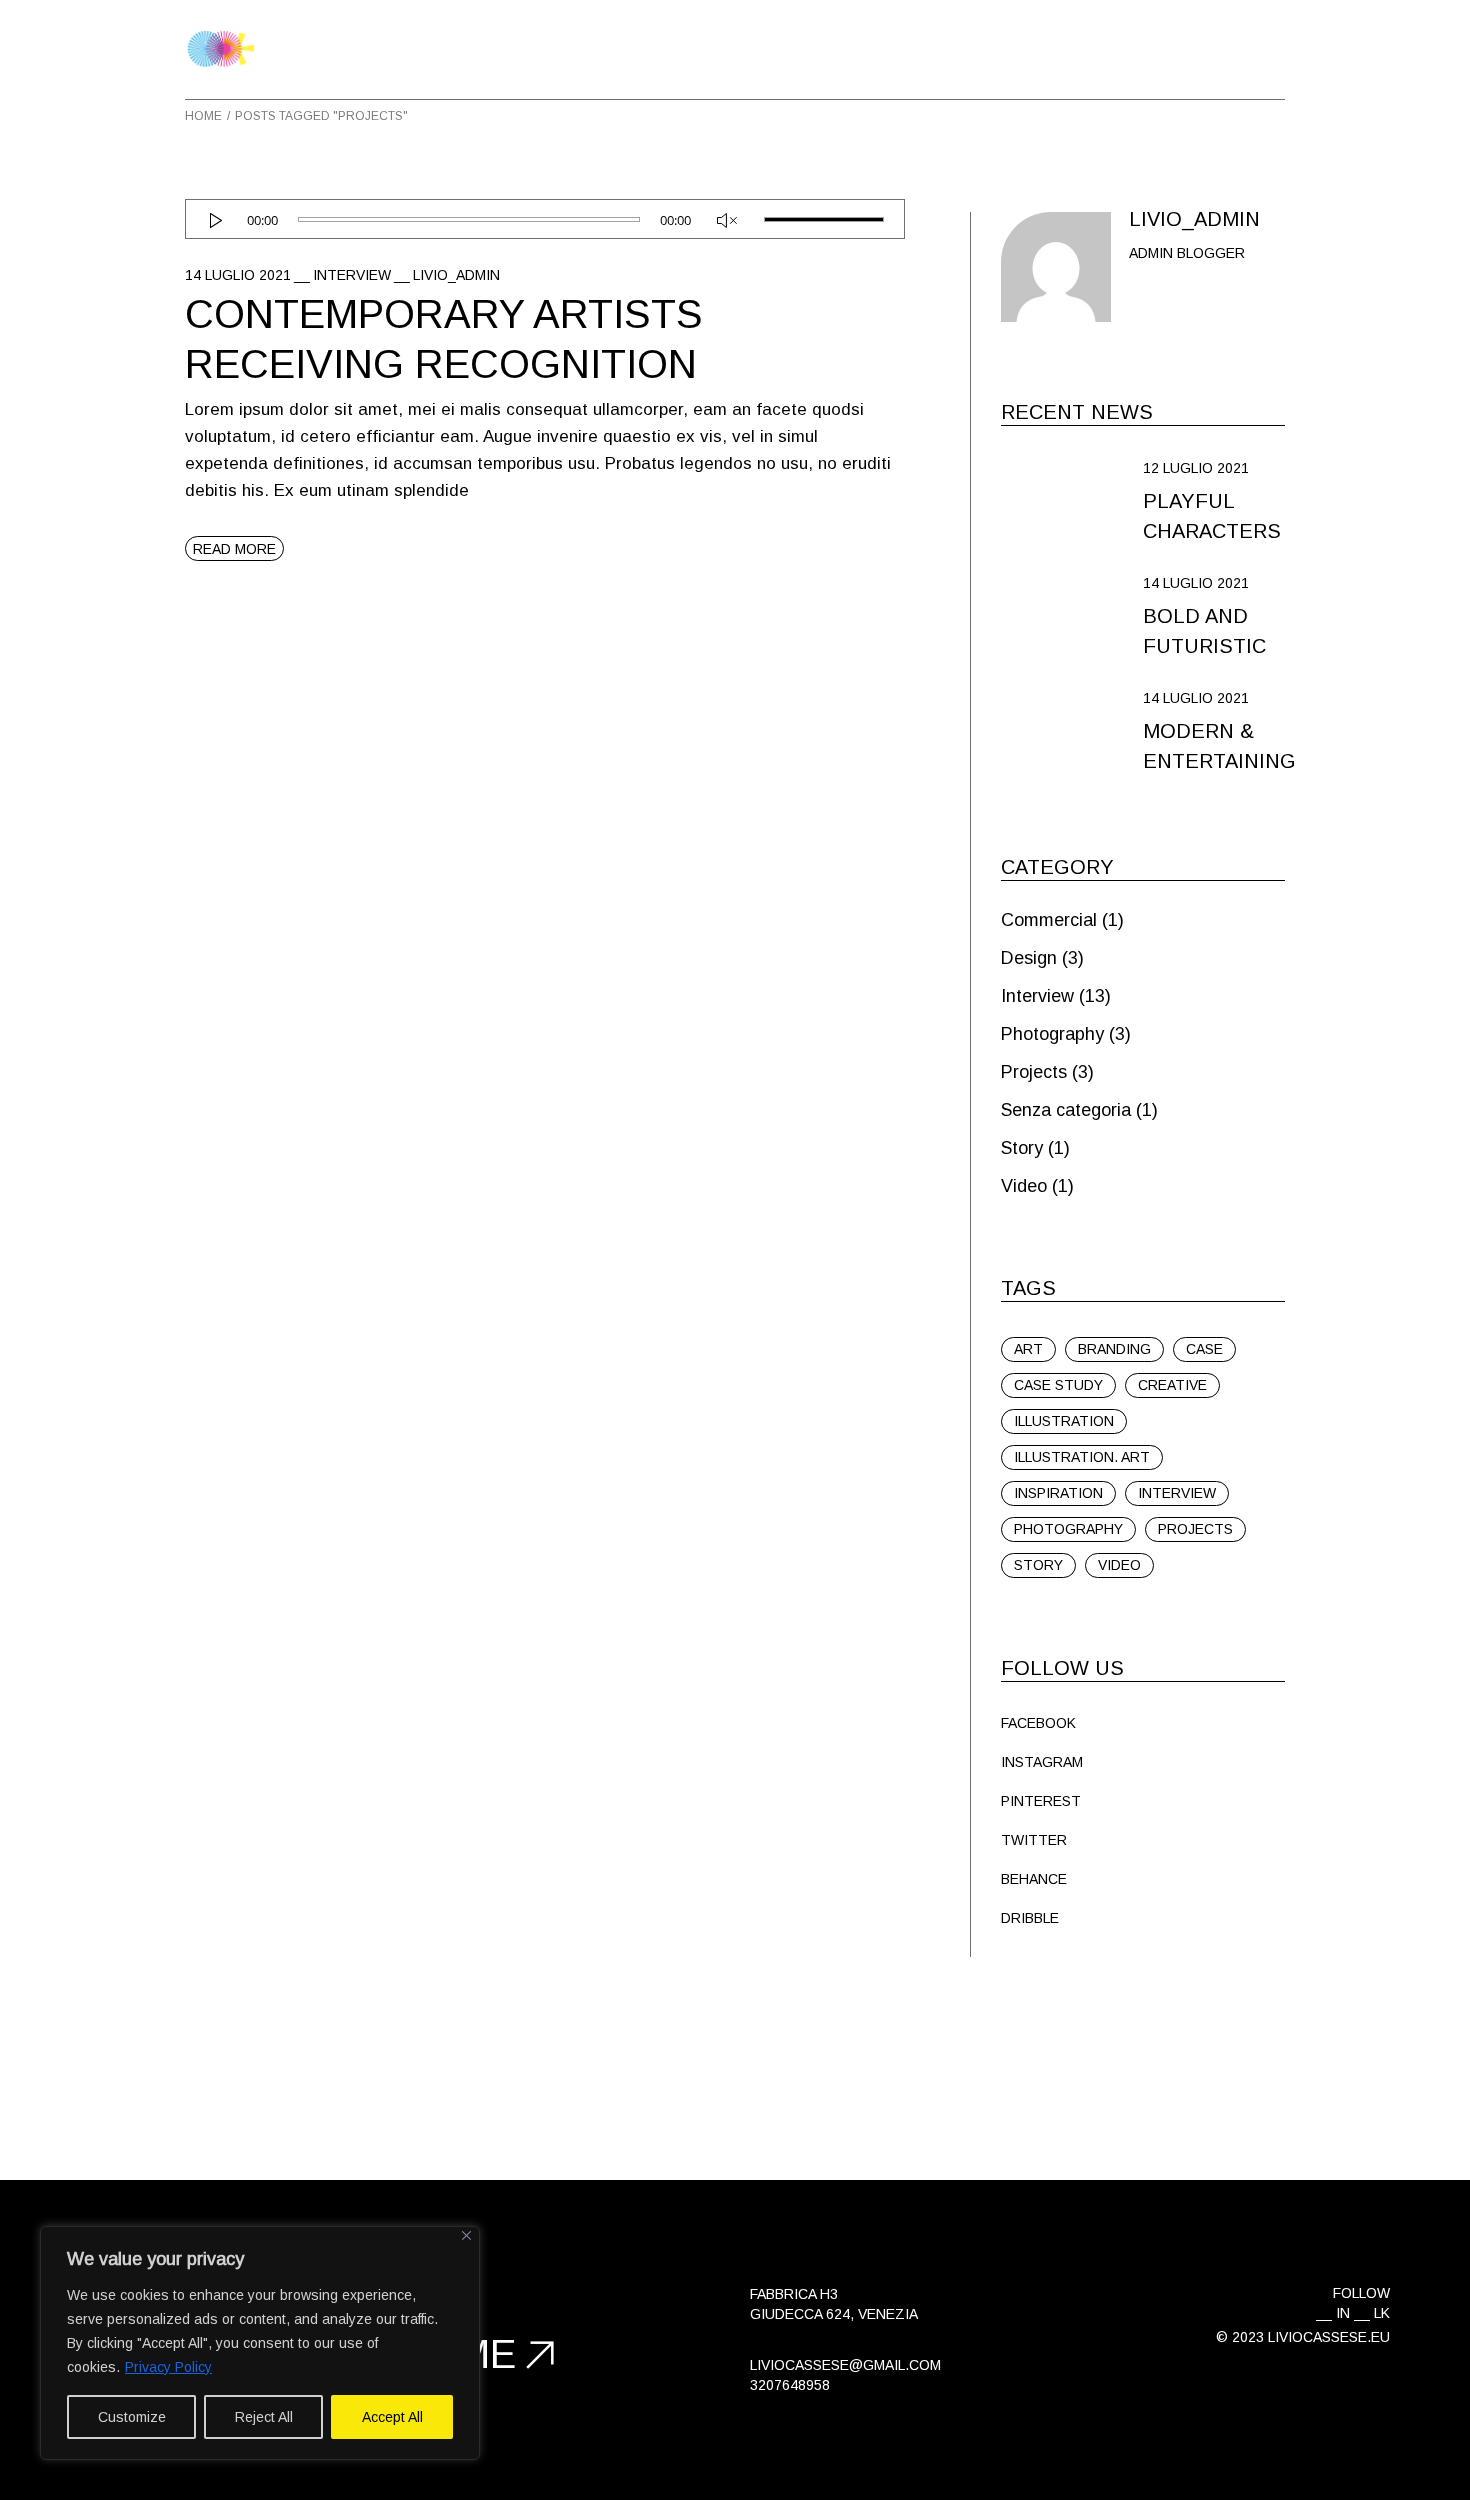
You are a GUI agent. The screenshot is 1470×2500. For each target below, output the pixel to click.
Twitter (1034, 1840)
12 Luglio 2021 (1196, 468)
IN (1343, 2313)
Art (1028, 1349)
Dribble (1030, 1918)
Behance (1034, 1879)
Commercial (1049, 920)
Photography (1052, 1034)
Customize (132, 2417)
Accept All (392, 2417)
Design (1029, 958)
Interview (352, 275)
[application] (545, 219)
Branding (1114, 1349)
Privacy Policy (168, 2367)
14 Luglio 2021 (238, 275)
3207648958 (790, 2385)
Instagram (1042, 1762)
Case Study (1058, 1385)
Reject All (264, 2417)
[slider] (824, 220)
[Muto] (727, 220)
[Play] (215, 220)
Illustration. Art (1082, 1457)
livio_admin (456, 275)
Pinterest (1041, 1801)
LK (1382, 2313)
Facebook (1038, 1723)
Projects (1034, 1072)
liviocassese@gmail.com (845, 2365)
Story (1022, 1148)
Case (1204, 1349)
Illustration (1064, 1421)
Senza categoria (1066, 1110)
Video (1024, 1186)
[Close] (466, 2235)
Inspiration (1058, 1493)
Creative (1172, 1385)
